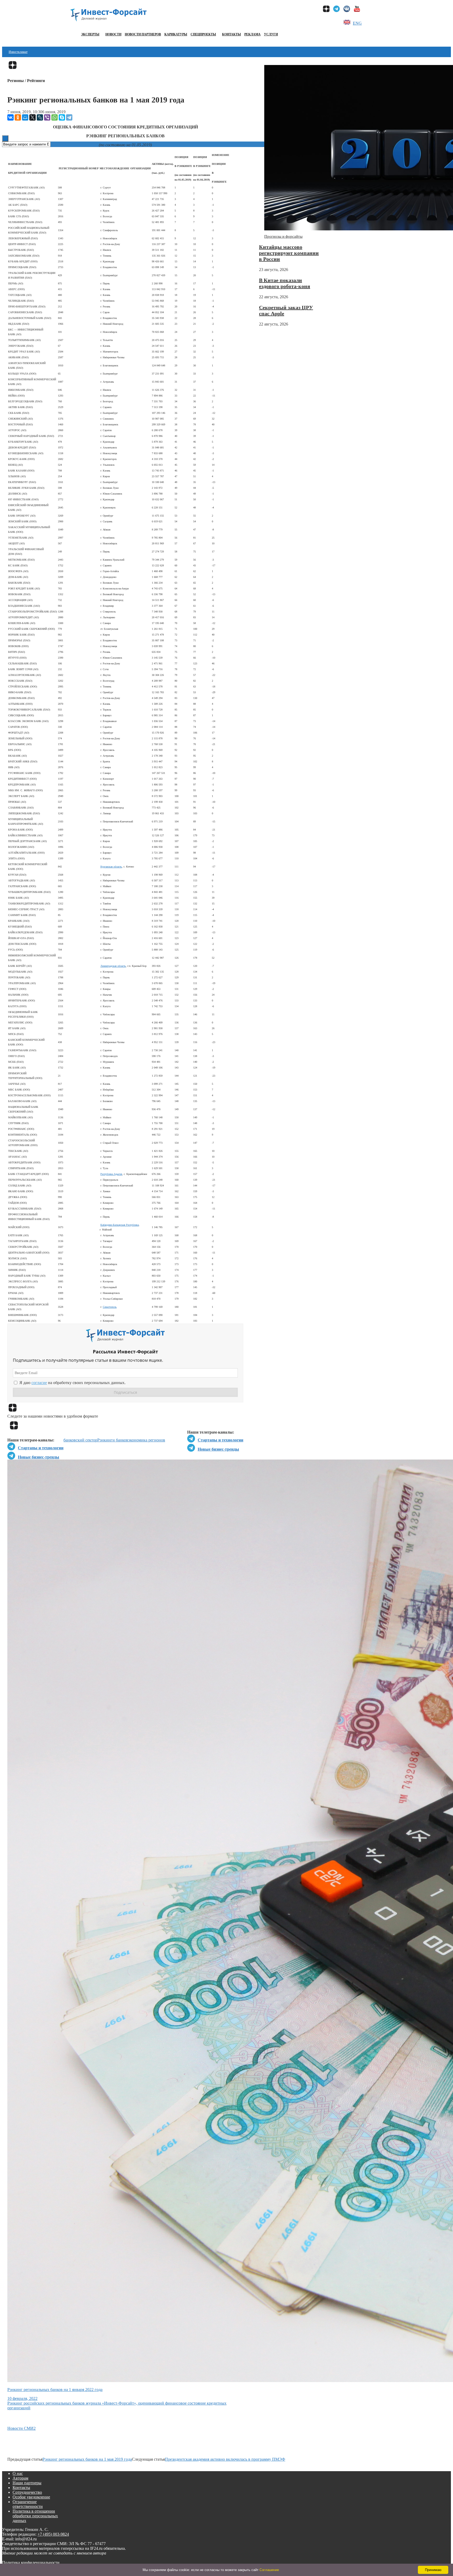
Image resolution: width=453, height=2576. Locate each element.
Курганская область (111, 867)
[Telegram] (69, 117)
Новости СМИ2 (21, 2428)
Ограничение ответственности (28, 2504)
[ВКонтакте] (10, 117)
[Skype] (62, 117)
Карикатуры (176, 34)
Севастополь (110, 1307)
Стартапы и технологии (220, 1440)
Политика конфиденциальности (31, 2563)
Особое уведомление (31, 2497)
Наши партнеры (27, 2483)
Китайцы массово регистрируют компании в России (289, 253)
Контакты (231, 34)
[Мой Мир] (25, 117)
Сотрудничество (27, 2492)
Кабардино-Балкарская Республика (120, 1225)
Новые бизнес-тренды (218, 1449)
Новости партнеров (143, 34)
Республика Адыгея (111, 1174)
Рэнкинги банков (113, 1440)
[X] (33, 117)
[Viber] (47, 117)
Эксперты (90, 34)
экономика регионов (147, 1440)
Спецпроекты (203, 34)
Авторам (20, 2478)
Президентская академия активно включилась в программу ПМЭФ (225, 2459)
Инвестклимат (18, 52)
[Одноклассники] (18, 117)
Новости (113, 34)
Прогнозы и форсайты (283, 236)
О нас (18, 2473)
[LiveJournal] (40, 117)
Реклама (252, 34)
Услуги (271, 34)
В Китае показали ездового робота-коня (285, 283)
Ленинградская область (113, 966)
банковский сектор (80, 1440)
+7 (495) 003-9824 (53, 2534)
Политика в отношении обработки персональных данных (35, 2516)
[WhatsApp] (55, 117)
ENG (357, 23)
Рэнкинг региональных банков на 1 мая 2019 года (87, 2459)
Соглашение (269, 2570)
